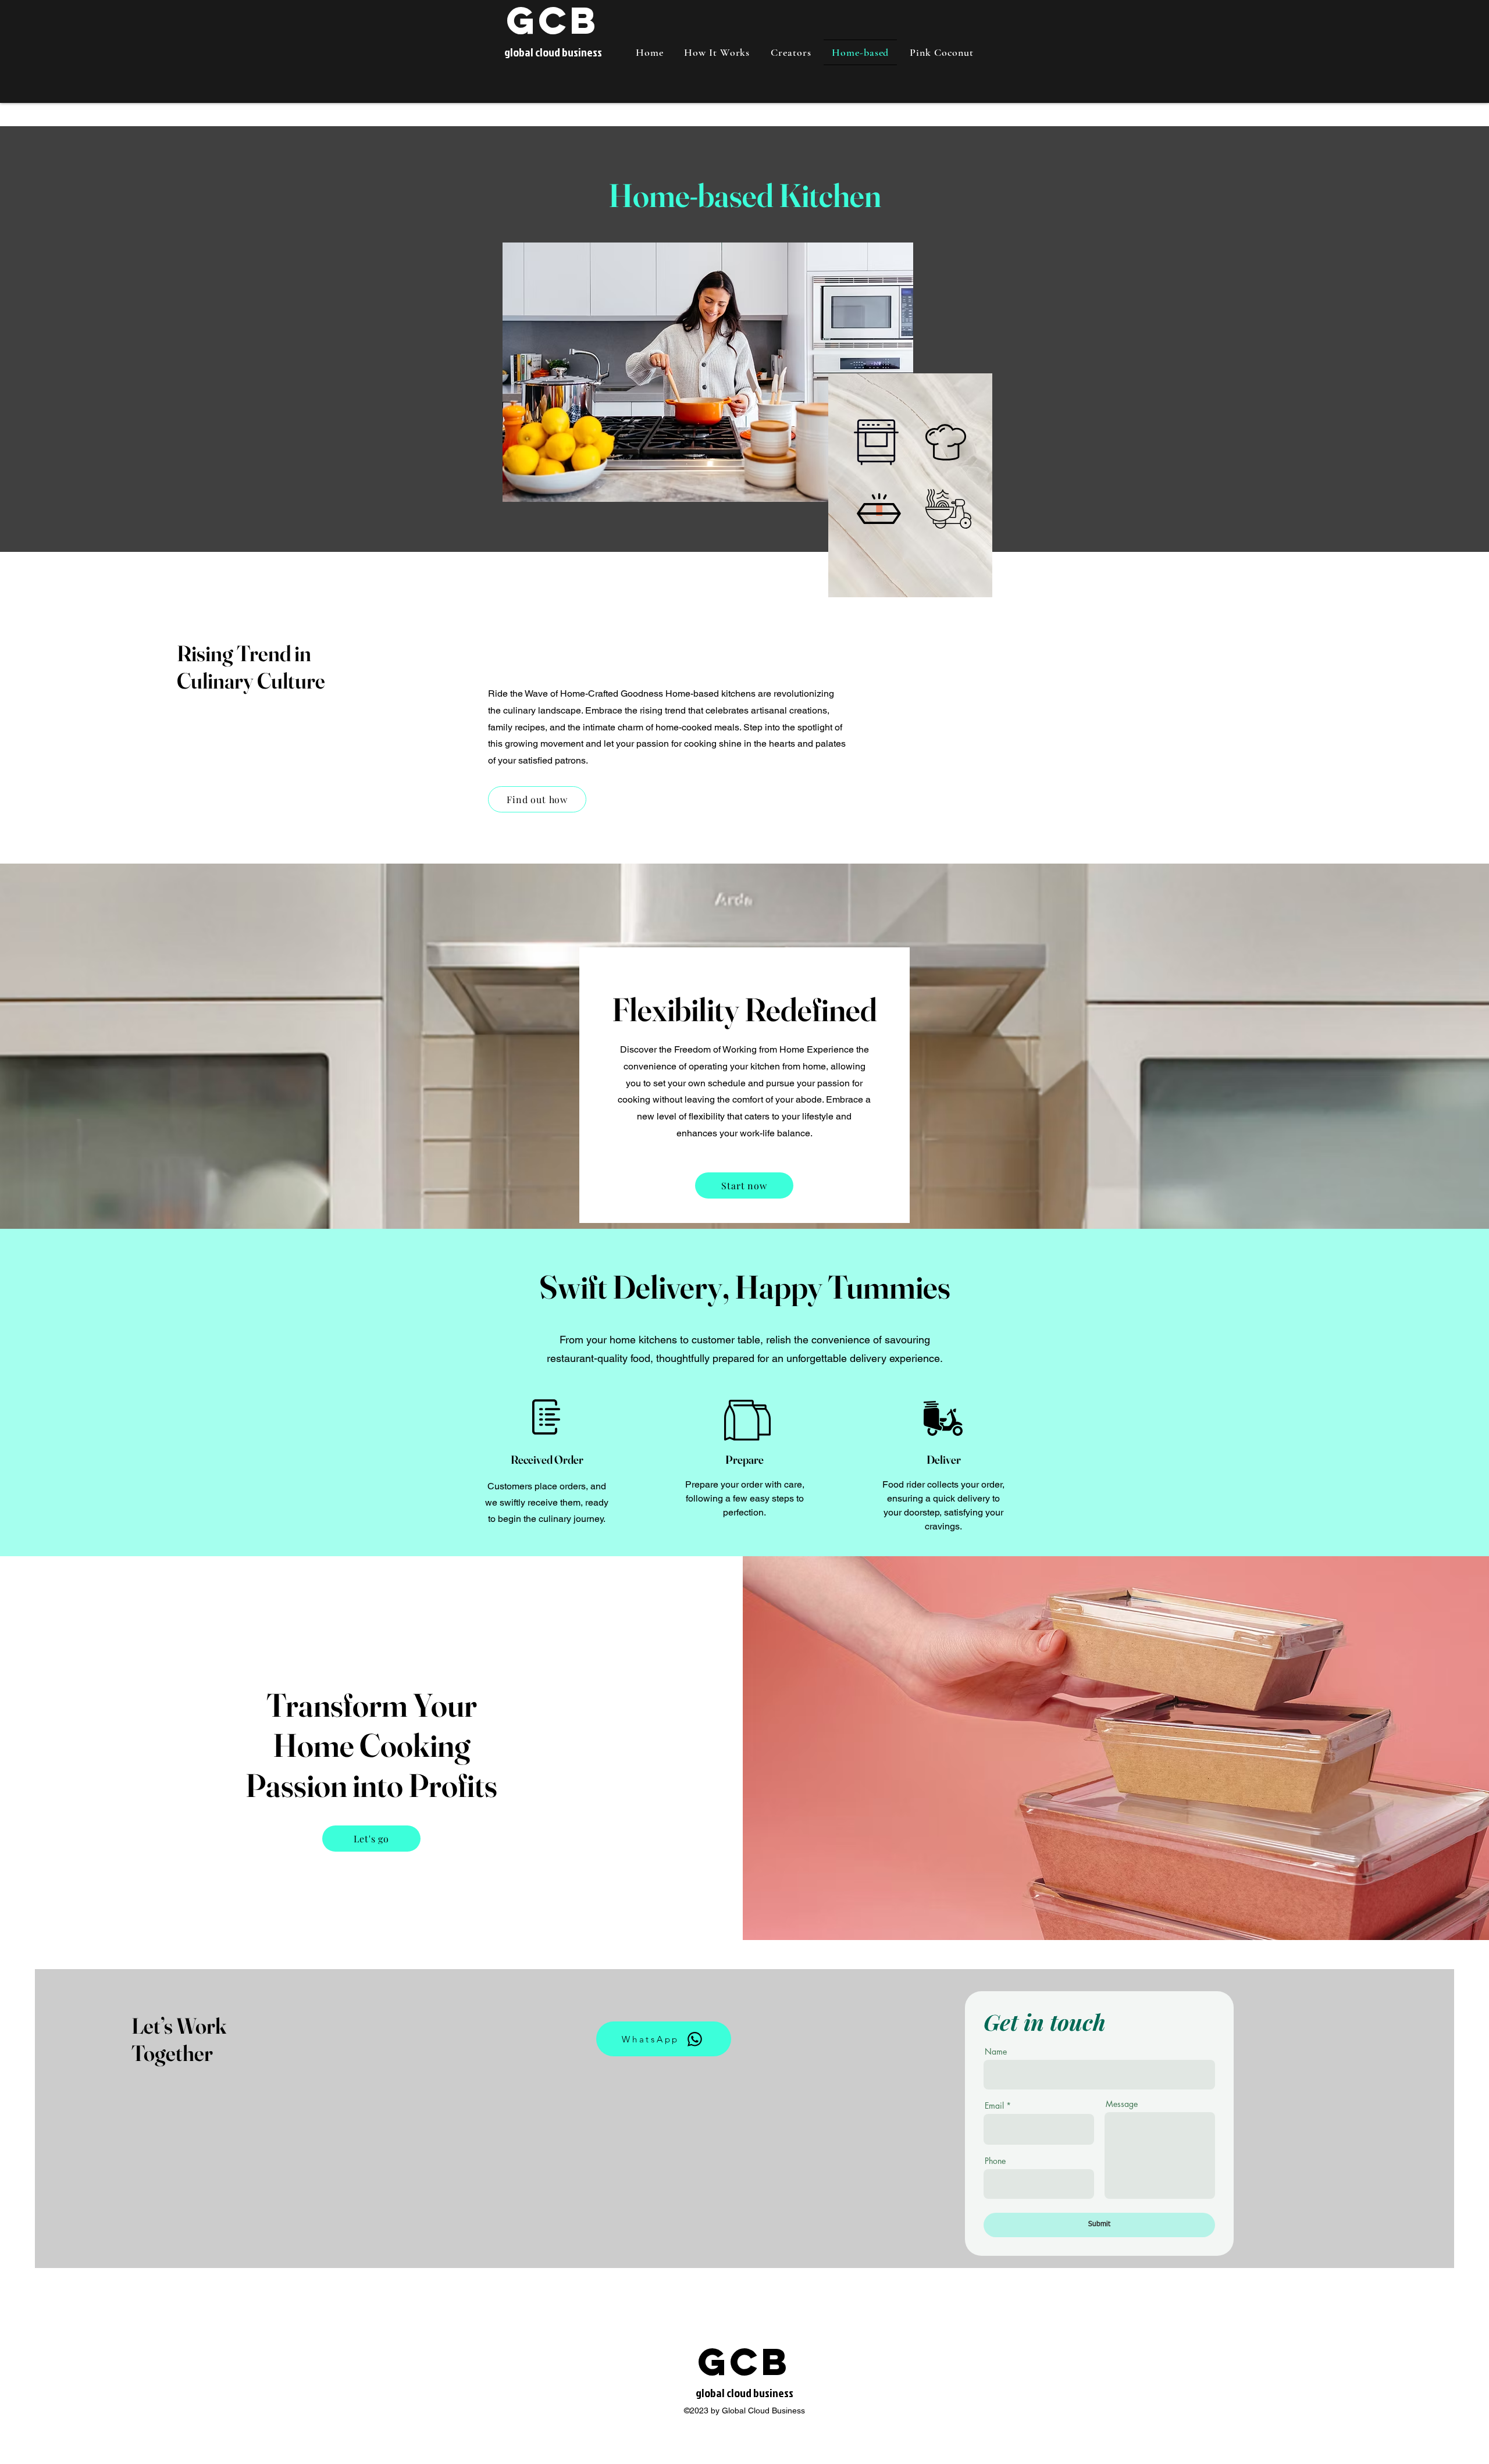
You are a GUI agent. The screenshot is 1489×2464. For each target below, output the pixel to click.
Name (996, 2052)
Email (994, 2106)
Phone (995, 2161)
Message (1122, 2104)
